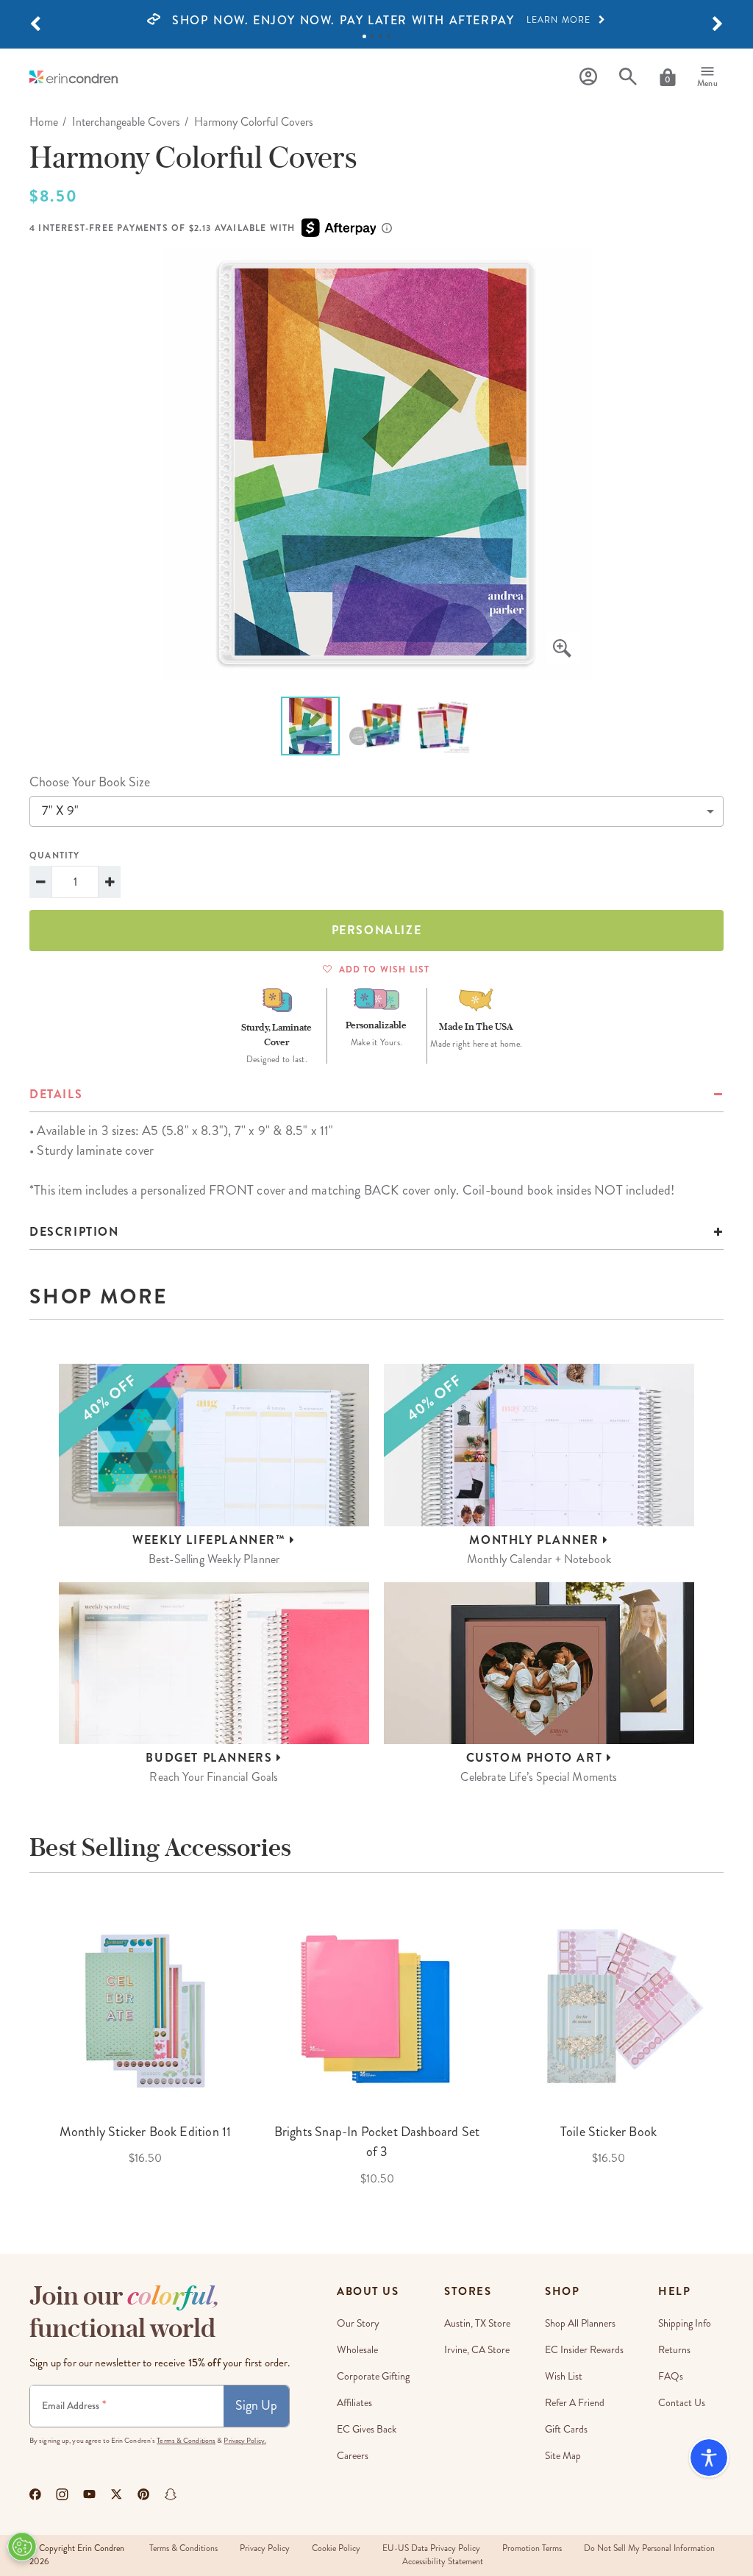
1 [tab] (364, 36)
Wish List (564, 2376)
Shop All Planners (580, 2323)
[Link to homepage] (74, 77)
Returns (674, 2350)
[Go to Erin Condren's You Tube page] (89, 2494)
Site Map (563, 2456)
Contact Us (682, 2403)
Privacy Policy (265, 2548)
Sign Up (256, 2405)
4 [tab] (389, 36)
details (56, 1094)
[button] (35, 24)
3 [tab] (381, 36)
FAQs (671, 2376)
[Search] (628, 77)
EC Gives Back (367, 2429)
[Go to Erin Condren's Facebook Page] (35, 2494)
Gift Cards (566, 2429)
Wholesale (357, 2350)
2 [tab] (372, 36)
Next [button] (735, 2045)
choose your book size (90, 782)
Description (74, 1232)
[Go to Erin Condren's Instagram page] (62, 2494)
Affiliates (354, 2403)
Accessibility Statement (443, 2562)
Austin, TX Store (477, 2323)
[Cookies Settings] (22, 2547)
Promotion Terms (532, 2548)
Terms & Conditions (186, 2441)
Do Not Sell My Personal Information (649, 2548)
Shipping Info (685, 2323)
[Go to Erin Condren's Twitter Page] (117, 2494)
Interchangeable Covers (126, 122)
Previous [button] (18, 2045)
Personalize (377, 930)
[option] (376, 21)
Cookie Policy (336, 2548)
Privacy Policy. (245, 2441)
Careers (353, 2456)
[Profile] (588, 77)
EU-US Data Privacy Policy (431, 2548)
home (44, 122)
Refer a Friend (575, 2403)
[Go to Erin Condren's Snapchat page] (171, 2494)
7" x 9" (60, 811)
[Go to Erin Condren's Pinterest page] (144, 2494)
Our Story (358, 2323)
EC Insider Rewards (584, 2350)
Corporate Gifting (373, 2376)
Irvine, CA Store (477, 2350)
